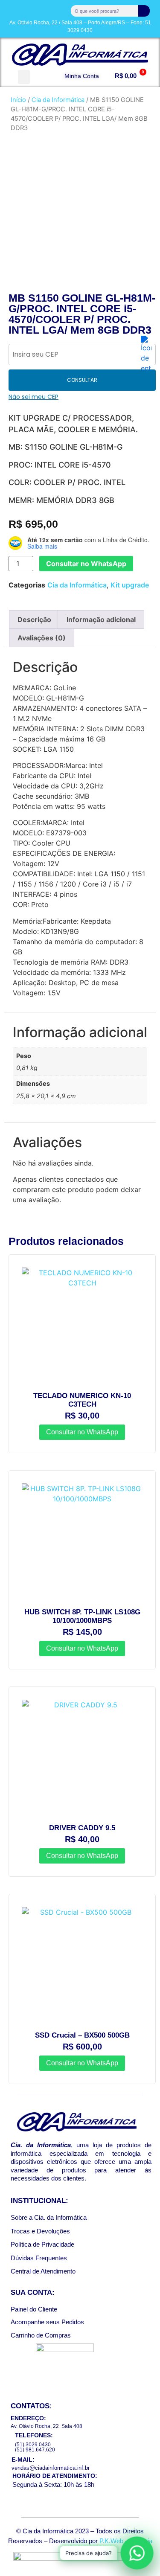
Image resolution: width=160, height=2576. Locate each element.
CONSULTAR (82, 380)
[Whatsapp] (47, 9)
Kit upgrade (130, 585)
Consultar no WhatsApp (86, 564)
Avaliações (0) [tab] (42, 638)
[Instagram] (29, 9)
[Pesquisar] (144, 11)
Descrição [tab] (34, 619)
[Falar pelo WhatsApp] (137, 2553)
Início (18, 100)
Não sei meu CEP (33, 397)
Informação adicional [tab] (101, 619)
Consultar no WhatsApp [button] (82, 1432)
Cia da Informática (58, 100)
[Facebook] (12, 9)
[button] (24, 77)
